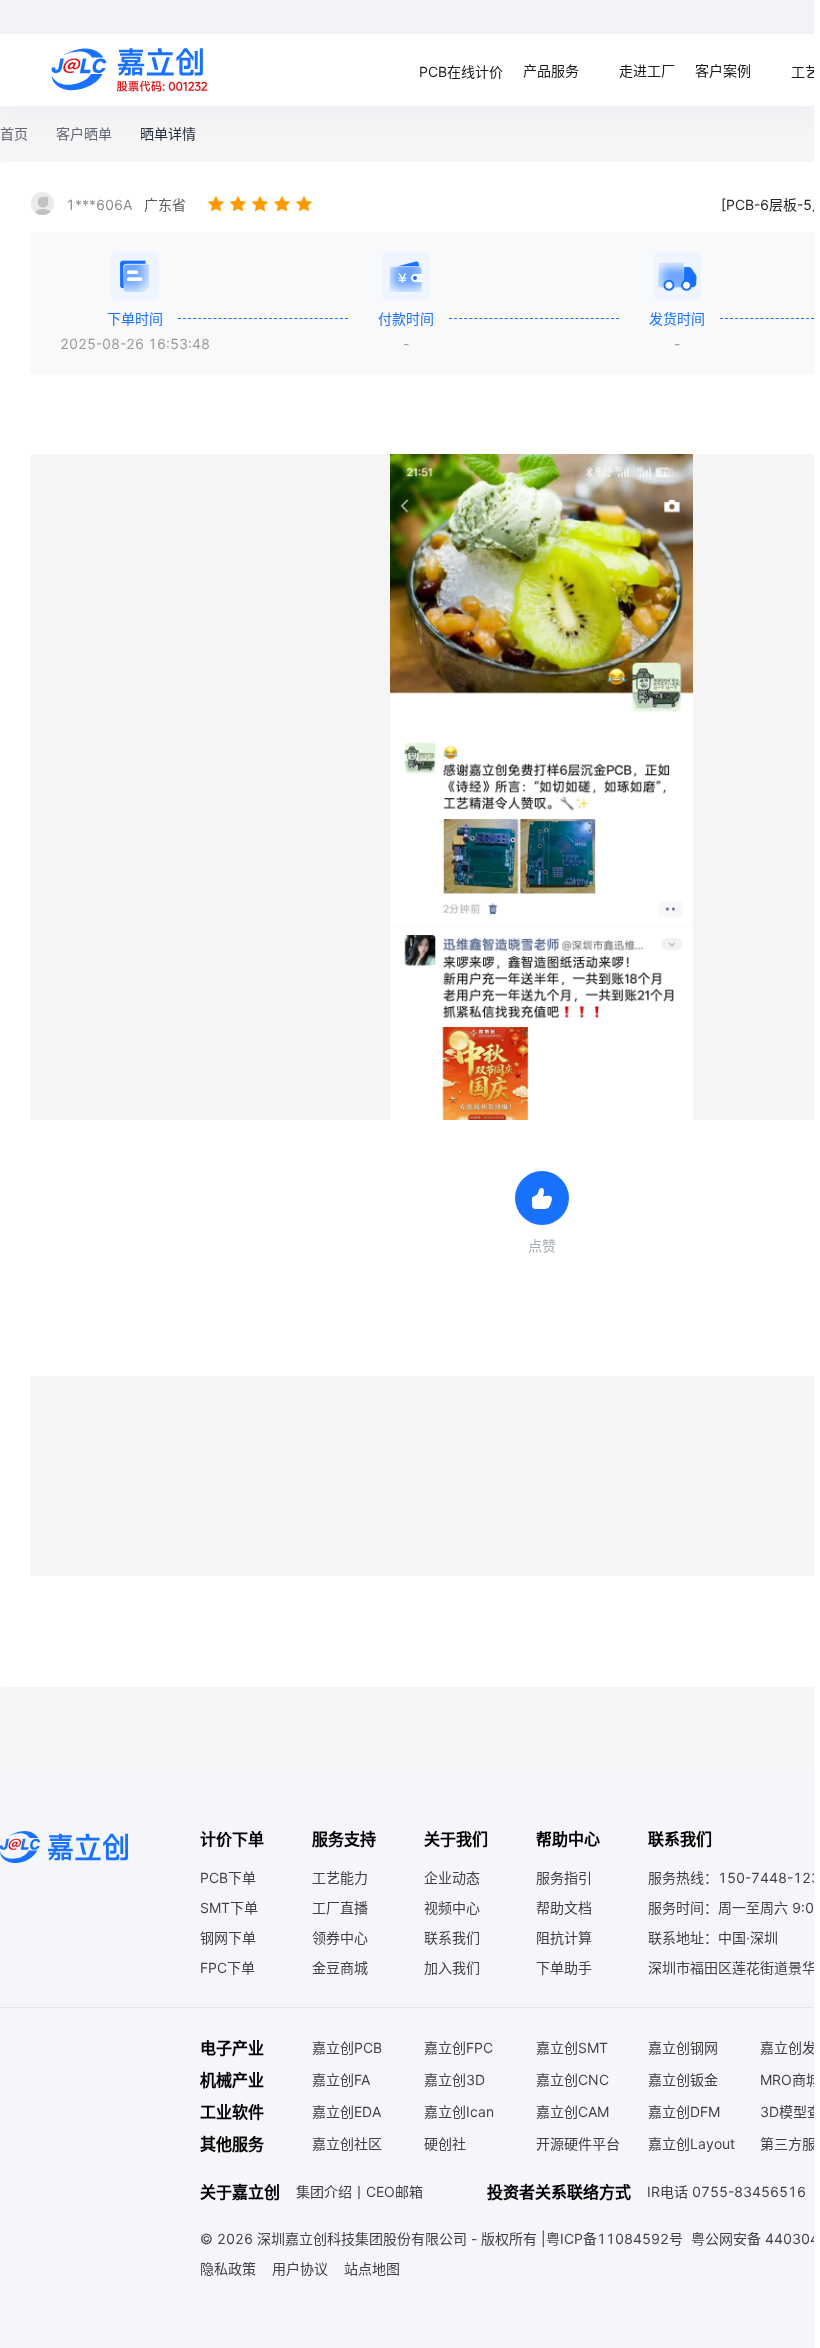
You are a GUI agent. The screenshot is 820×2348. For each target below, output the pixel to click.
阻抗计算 (564, 1937)
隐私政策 (228, 2268)
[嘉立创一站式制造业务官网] (132, 70)
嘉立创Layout (691, 2143)
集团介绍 (324, 2192)
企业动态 (452, 1877)
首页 (14, 133)
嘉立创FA (341, 2079)
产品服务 (551, 70)
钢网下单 (228, 1937)
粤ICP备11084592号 (614, 2238)
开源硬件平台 (578, 2143)
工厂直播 (340, 1907)
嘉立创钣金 (683, 2079)
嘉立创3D (454, 2079)
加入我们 (452, 1967)
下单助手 (564, 1967)
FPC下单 (227, 1967)
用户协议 (300, 2268)
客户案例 (723, 70)
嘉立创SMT (572, 2047)
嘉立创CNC (572, 2079)
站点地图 (372, 2268)
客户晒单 (84, 133)
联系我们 (452, 1937)
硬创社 (445, 2143)
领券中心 (340, 1937)
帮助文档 (564, 1907)
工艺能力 (340, 1877)
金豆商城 (340, 1967)
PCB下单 (228, 1877)
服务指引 (564, 1877)
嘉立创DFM (684, 2111)
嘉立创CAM (572, 2111)
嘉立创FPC (458, 2047)
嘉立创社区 (347, 2143)
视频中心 (452, 1907)
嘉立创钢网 (683, 2047)
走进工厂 (647, 70)
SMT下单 (229, 1907)
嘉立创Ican (459, 2111)
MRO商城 (790, 2079)
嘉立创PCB (347, 2047)
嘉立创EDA (346, 2111)
